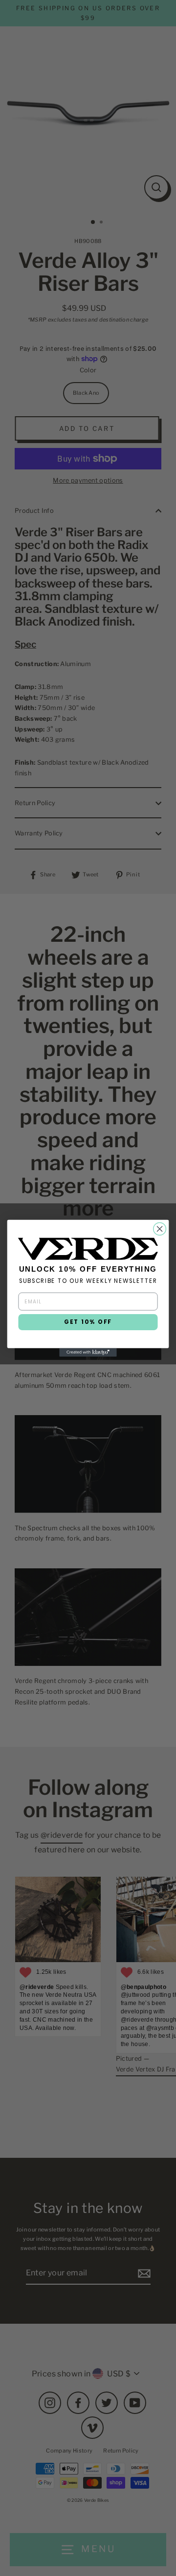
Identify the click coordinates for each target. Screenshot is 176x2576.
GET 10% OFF (88, 1322)
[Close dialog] (160, 1229)
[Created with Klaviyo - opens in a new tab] (88, 1352)
